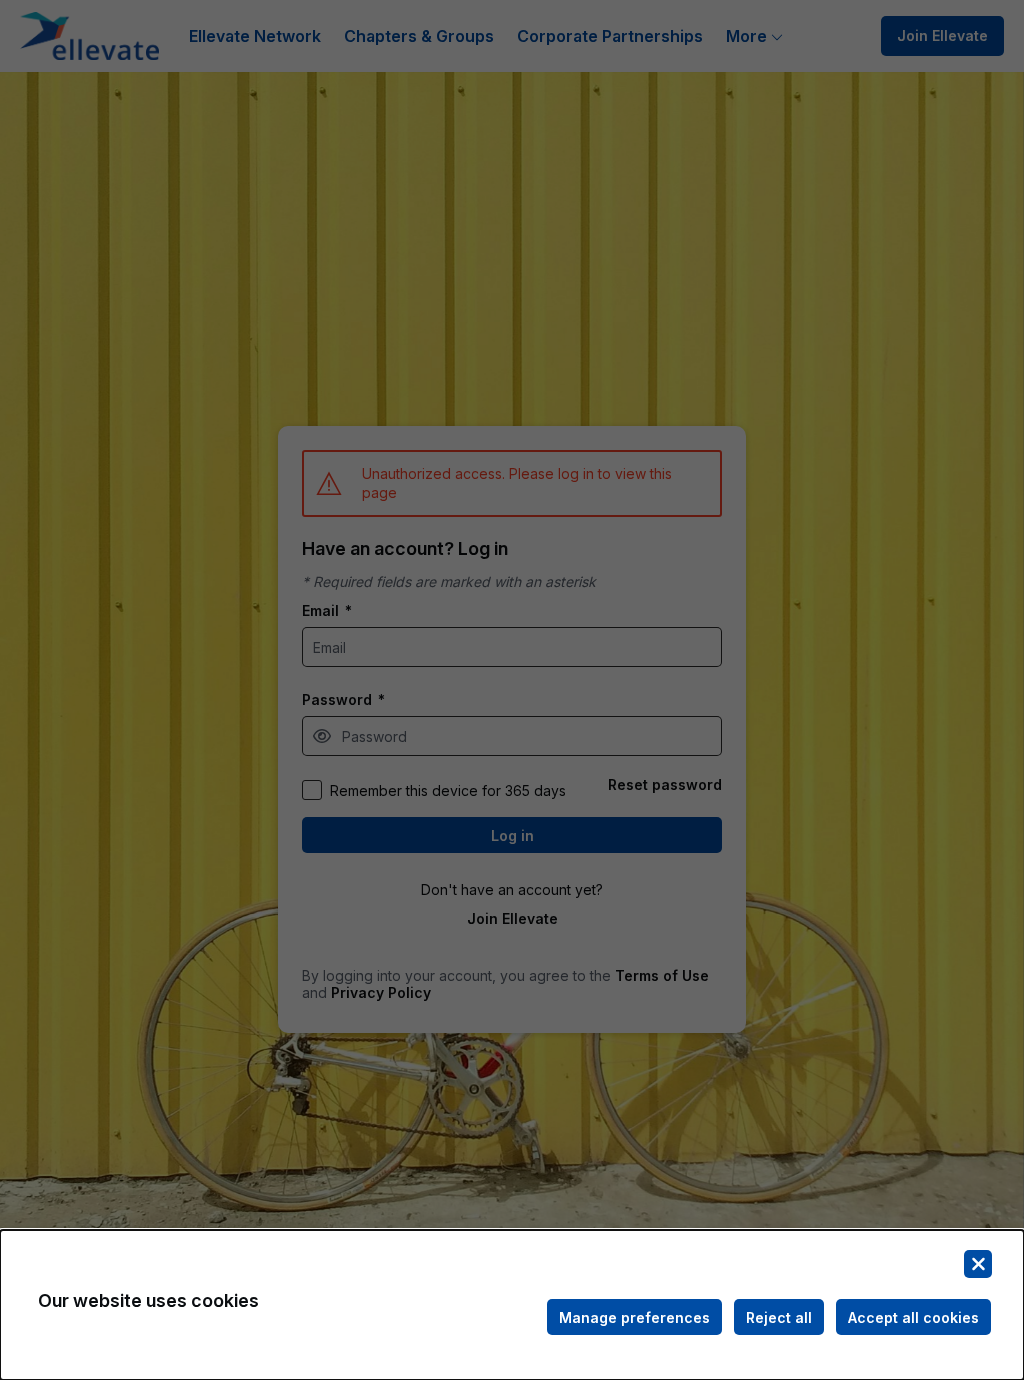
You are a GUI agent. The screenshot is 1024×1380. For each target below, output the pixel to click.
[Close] (978, 1264)
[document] (512, 1305)
